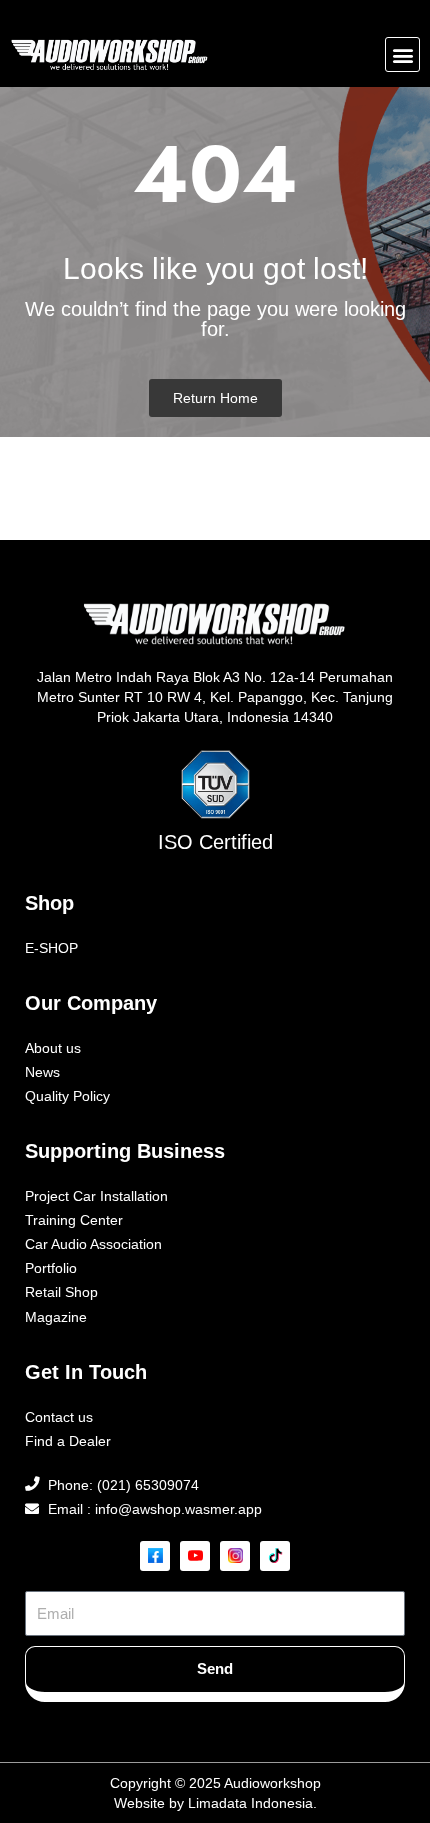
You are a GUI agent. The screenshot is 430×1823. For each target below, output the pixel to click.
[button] (402, 54)
